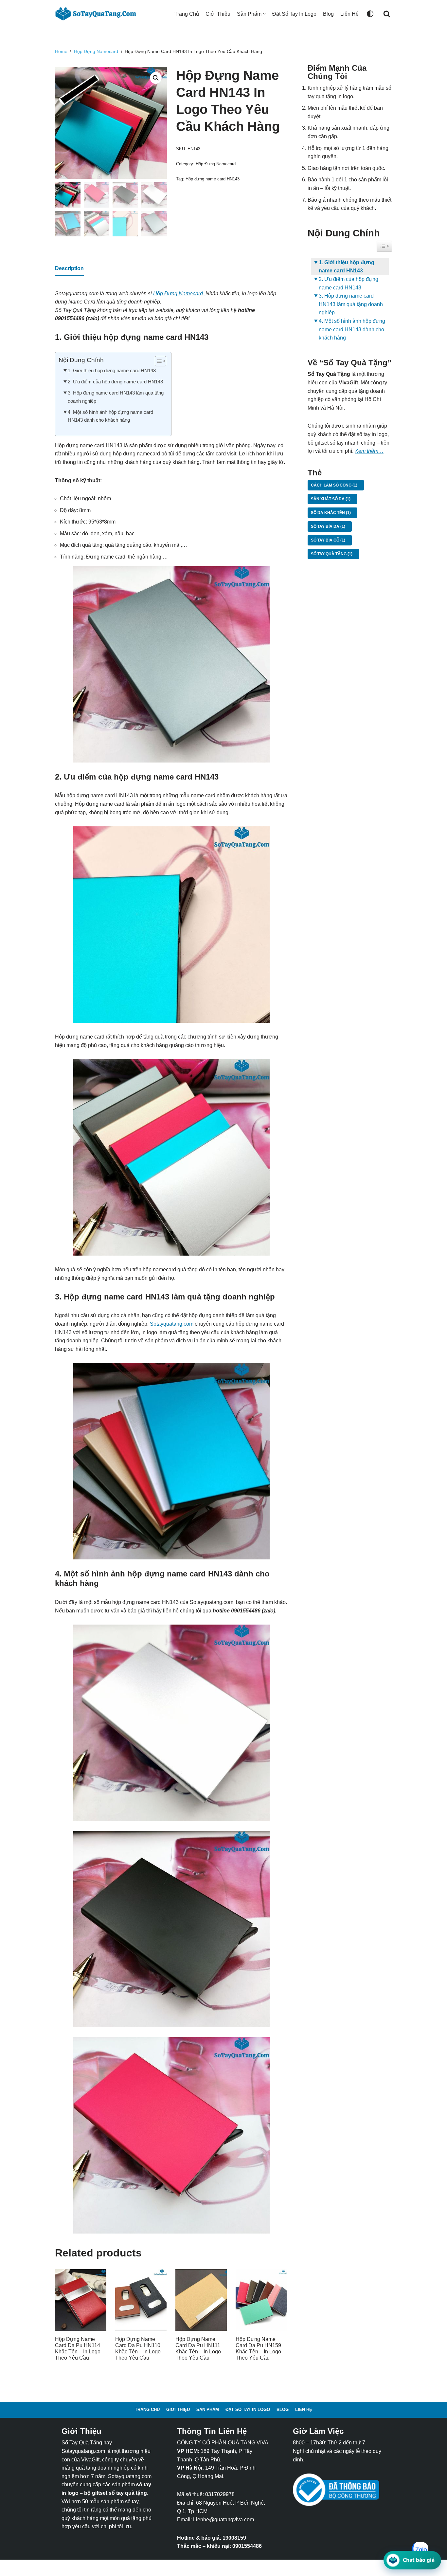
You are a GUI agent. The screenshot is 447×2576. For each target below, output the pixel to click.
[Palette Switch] (370, 14)
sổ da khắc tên (331, 513)
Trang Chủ (187, 14)
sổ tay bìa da (328, 526)
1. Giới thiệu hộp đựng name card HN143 (112, 370)
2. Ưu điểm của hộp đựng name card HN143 (115, 382)
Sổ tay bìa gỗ (328, 540)
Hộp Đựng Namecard (96, 51)
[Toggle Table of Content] (157, 361)
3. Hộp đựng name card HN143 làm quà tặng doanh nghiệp (116, 397)
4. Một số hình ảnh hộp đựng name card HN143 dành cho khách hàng (110, 416)
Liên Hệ (349, 14)
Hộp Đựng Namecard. (179, 294)
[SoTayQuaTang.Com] (98, 14)
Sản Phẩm (208, 2410)
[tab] (69, 269)
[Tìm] (387, 14)
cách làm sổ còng (334, 485)
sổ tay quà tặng (332, 554)
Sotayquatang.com (172, 1324)
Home (61, 51)
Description (69, 268)
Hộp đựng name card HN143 (213, 179)
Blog (328, 14)
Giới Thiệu (218, 14)
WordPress (109, 2568)
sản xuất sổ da (331, 499)
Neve (61, 2568)
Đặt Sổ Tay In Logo (294, 14)
